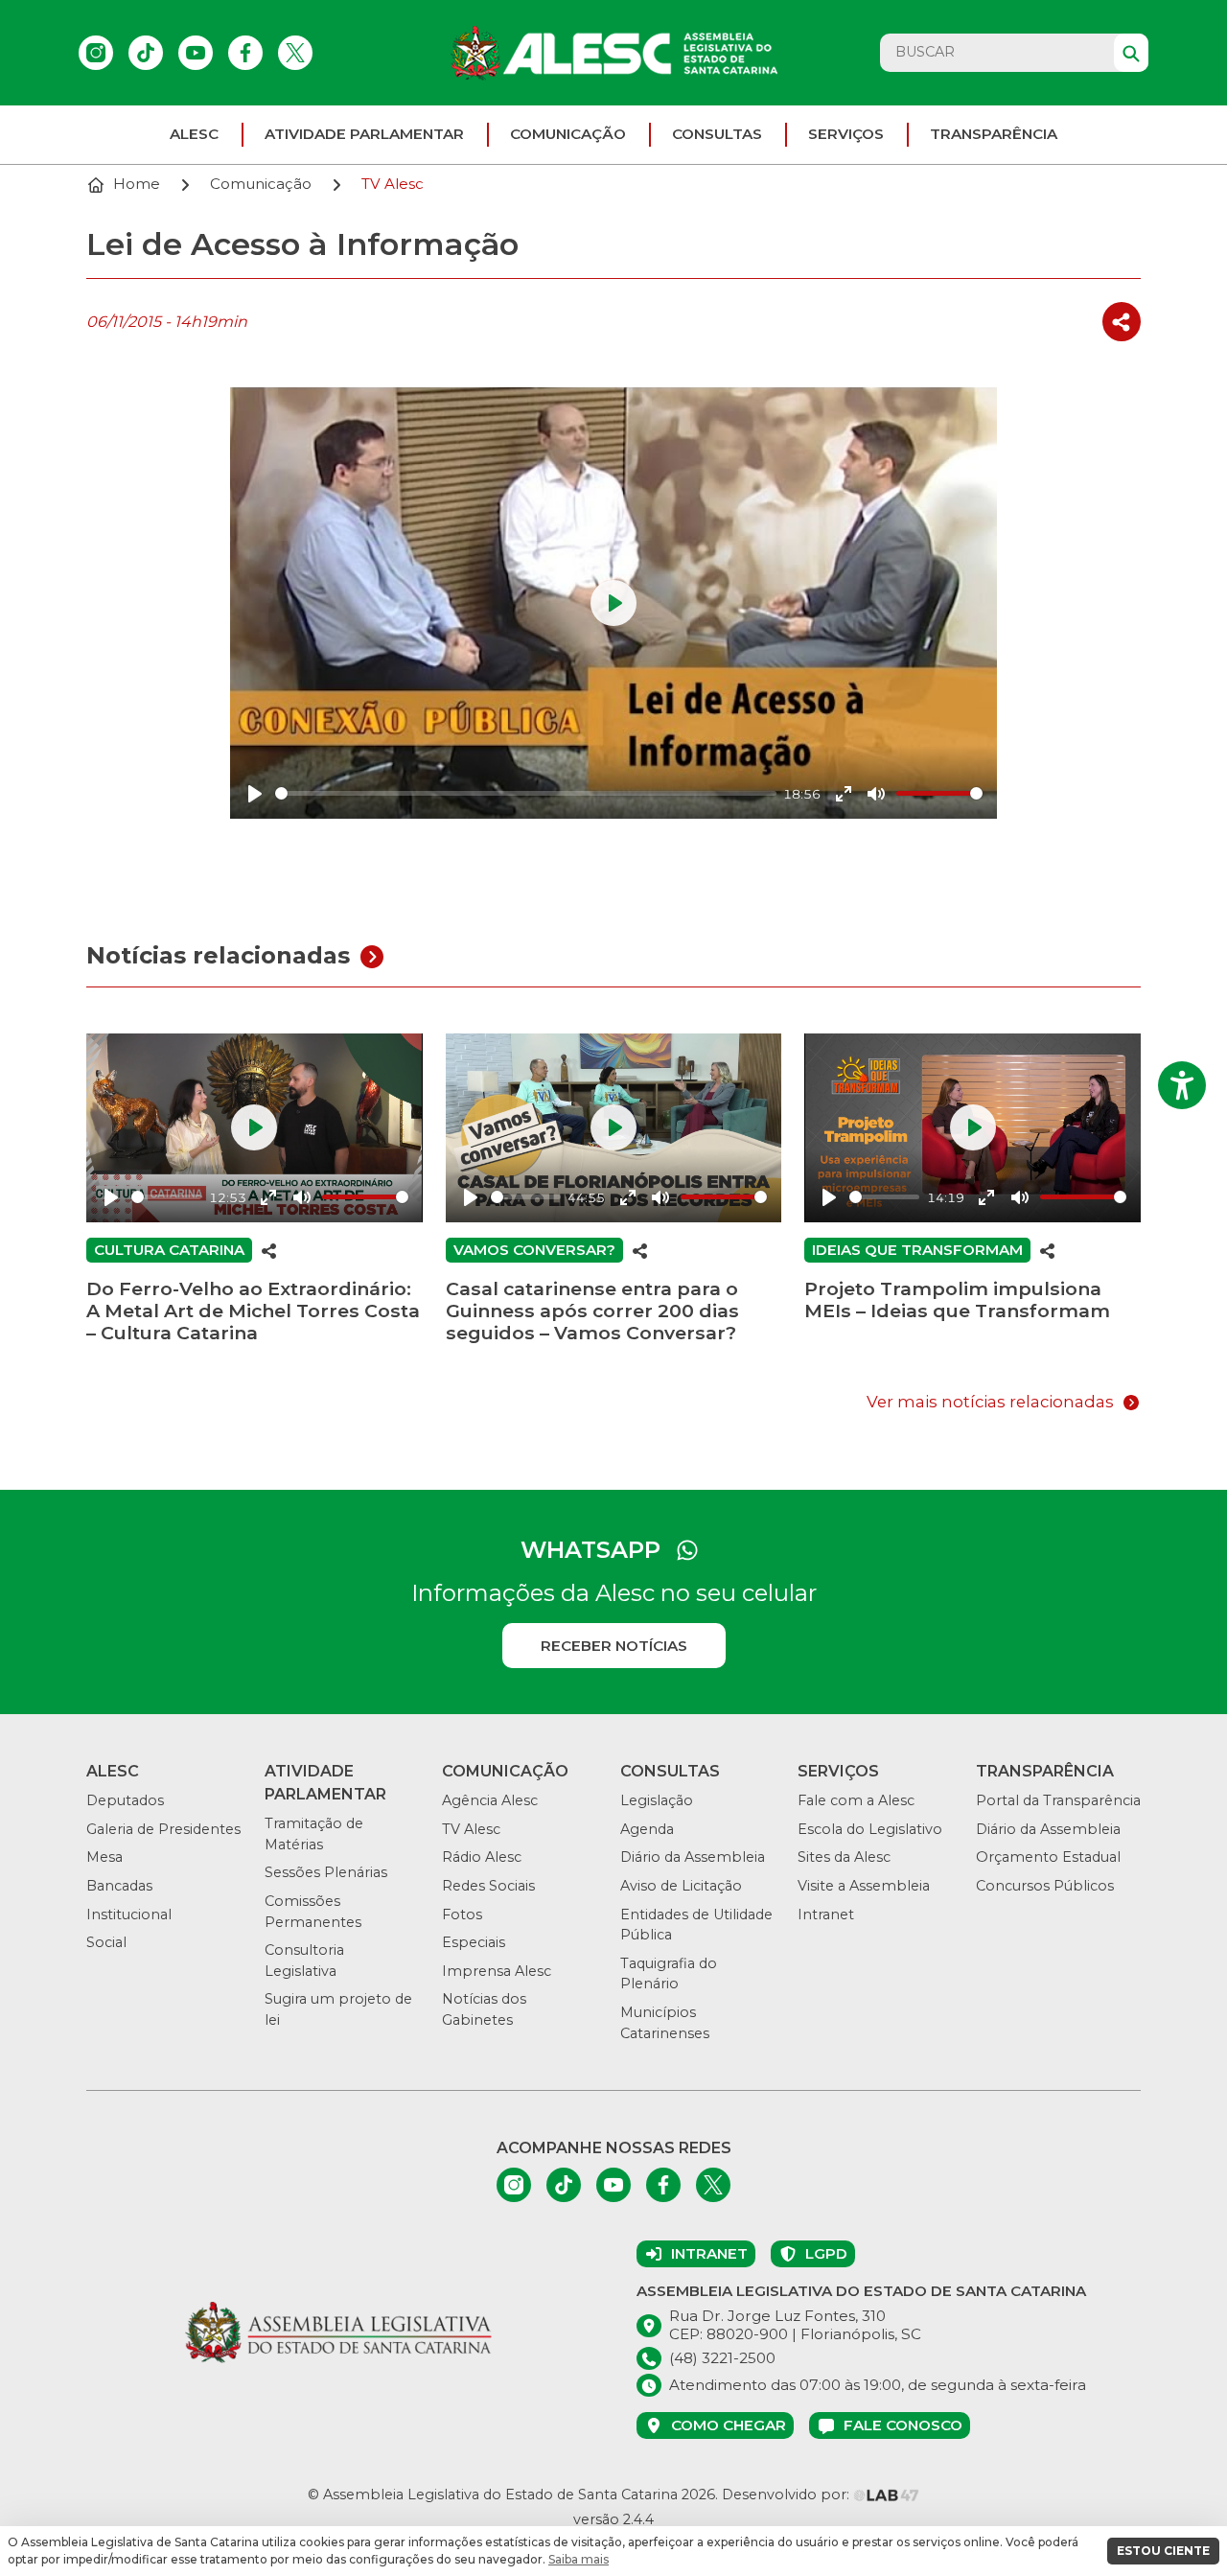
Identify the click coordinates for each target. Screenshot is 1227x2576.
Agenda (647, 1829)
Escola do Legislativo (870, 1829)
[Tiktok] (146, 53)
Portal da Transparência (1058, 1800)
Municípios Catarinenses (665, 2023)
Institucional (129, 1915)
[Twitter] (295, 53)
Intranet (826, 1915)
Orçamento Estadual (1048, 1857)
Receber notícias (614, 1646)
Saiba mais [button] (579, 2559)
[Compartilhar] (1122, 322)
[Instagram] (96, 53)
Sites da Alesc (844, 1857)
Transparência (994, 134)
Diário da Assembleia (693, 1857)
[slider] (526, 793)
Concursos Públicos (1045, 1886)
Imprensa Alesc (497, 1971)
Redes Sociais (488, 1886)
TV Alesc (471, 1829)
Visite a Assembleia (864, 1886)
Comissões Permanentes (313, 1912)
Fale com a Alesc (856, 1800)
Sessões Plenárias (326, 1872)
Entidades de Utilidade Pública (696, 1925)
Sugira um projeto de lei (338, 2009)
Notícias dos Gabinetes (484, 2009)
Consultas (717, 134)
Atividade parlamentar (364, 134)
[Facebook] (245, 53)
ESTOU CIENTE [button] (1163, 2551)
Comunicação (568, 134)
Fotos (462, 1915)
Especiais (474, 1942)
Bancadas (119, 1886)
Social (106, 1942)
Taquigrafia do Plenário (669, 1974)
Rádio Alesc (482, 1857)
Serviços (846, 134)
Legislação (657, 1800)
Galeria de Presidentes (163, 1829)
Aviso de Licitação (681, 1886)
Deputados (125, 1800)
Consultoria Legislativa (304, 1961)
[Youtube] (196, 53)
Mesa (104, 1857)
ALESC (194, 134)
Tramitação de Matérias (314, 1834)
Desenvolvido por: (787, 2495)
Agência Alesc (490, 1800)
